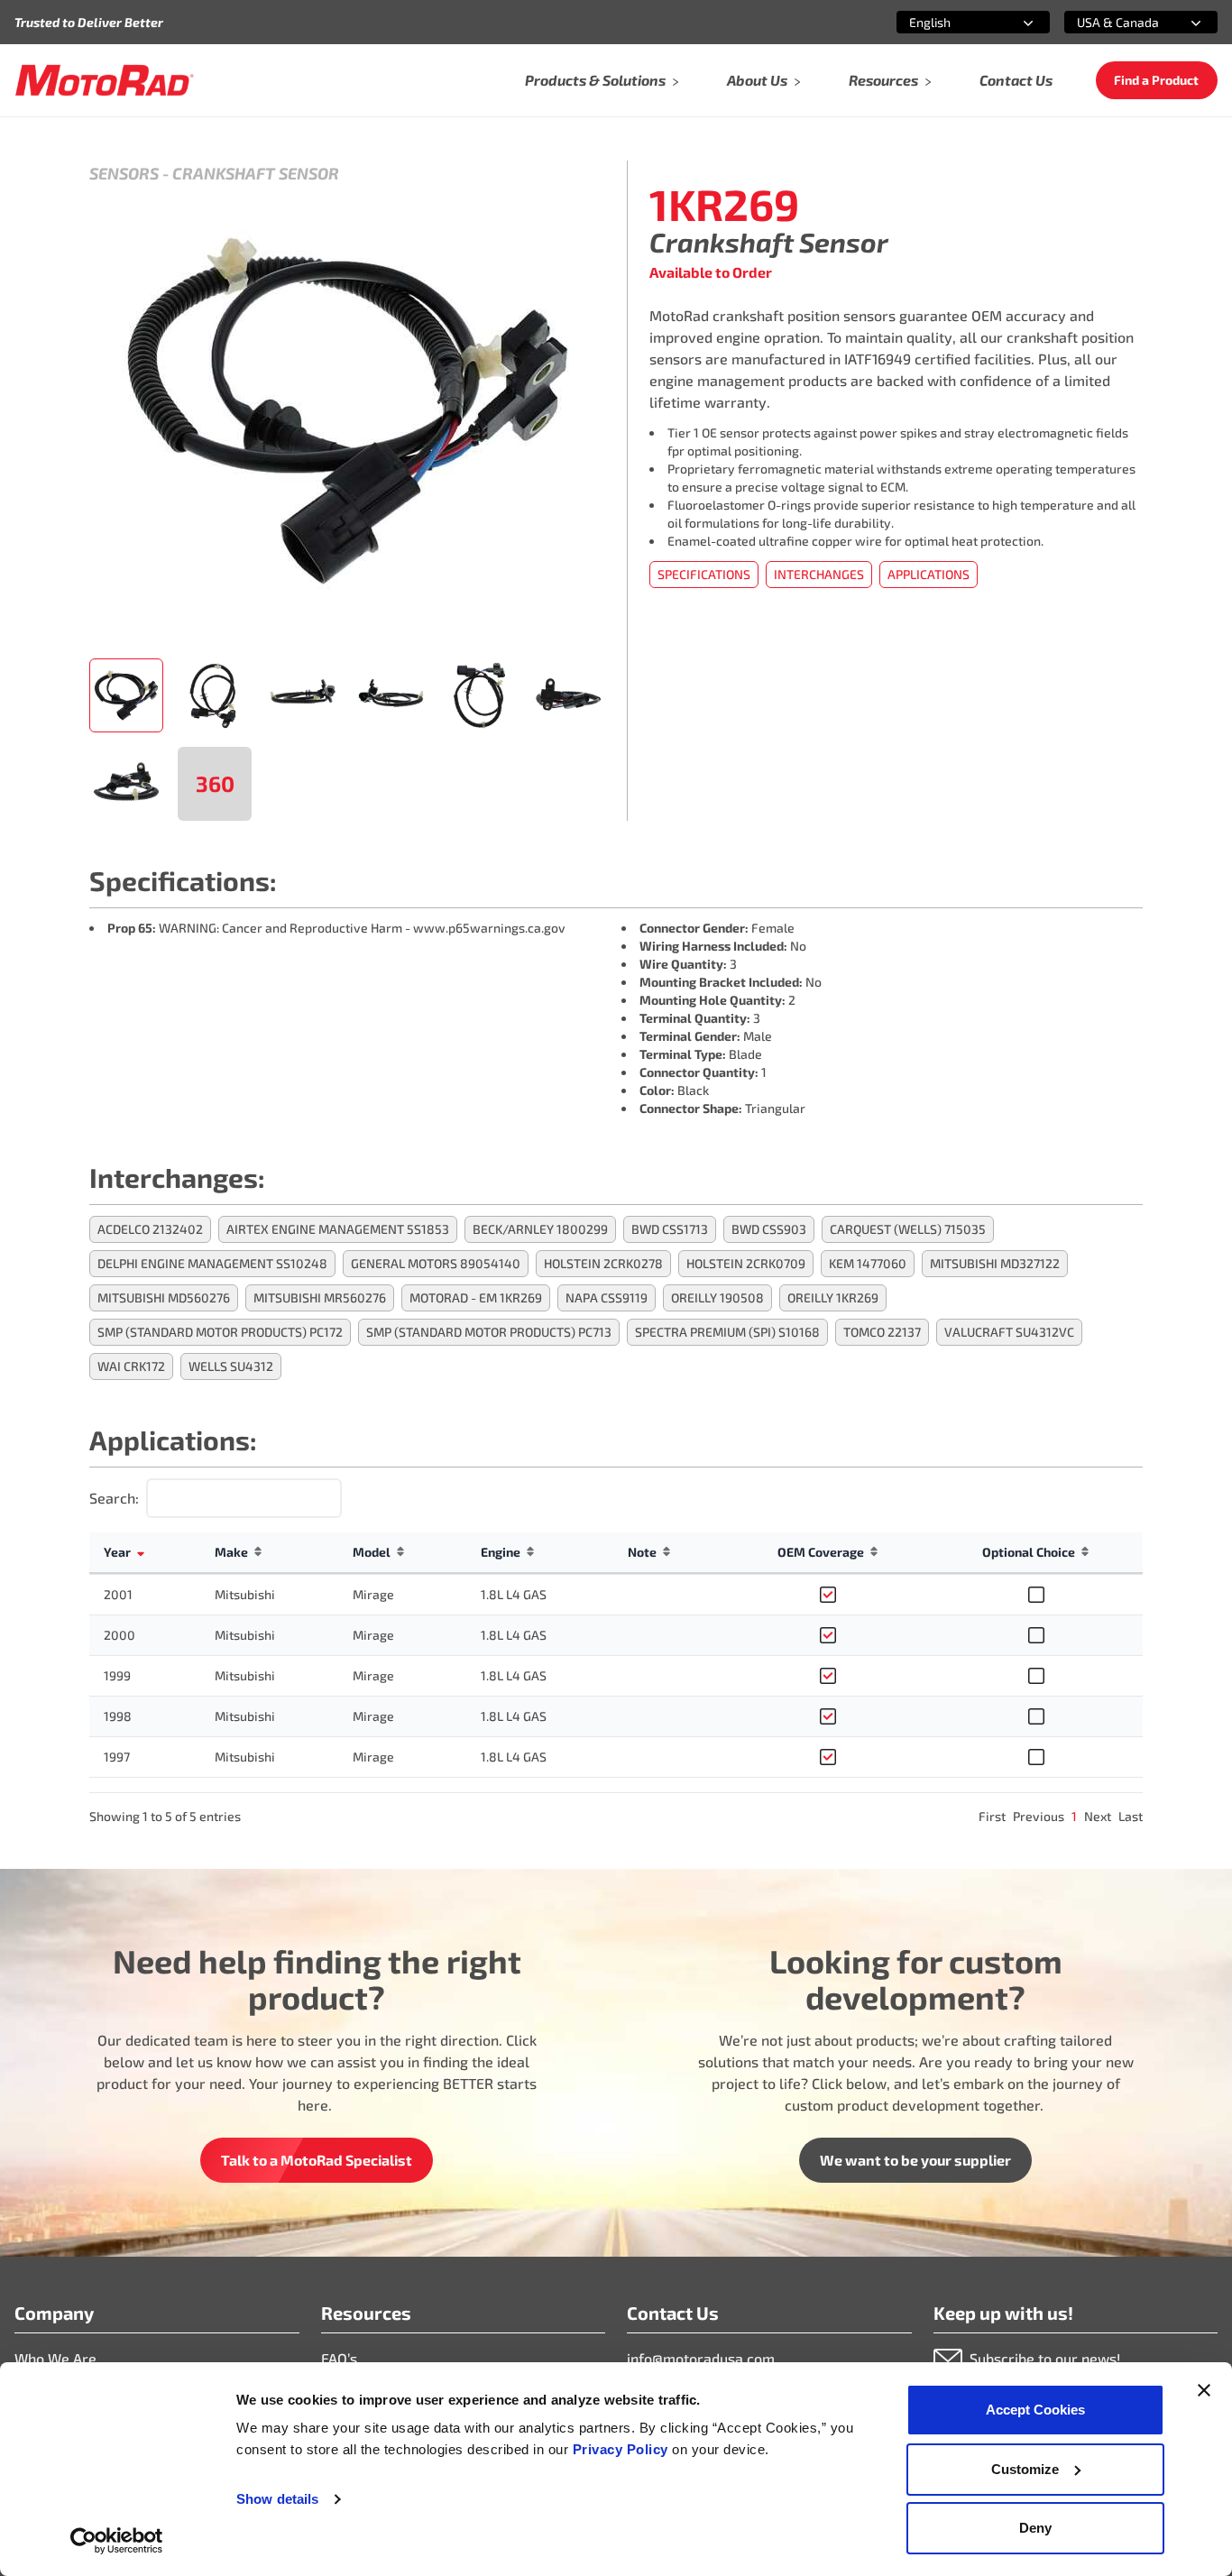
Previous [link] (1039, 1816)
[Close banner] (1204, 2390)
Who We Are (55, 2358)
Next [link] (1098, 1816)
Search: (114, 1498)
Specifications (704, 574)
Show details (277, 2499)
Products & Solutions (595, 80)
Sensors (124, 173)
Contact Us (1016, 80)
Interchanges (819, 574)
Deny (1035, 2528)
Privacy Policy (623, 2449)
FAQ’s (339, 2358)
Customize (1025, 2469)
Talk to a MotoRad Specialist (317, 2160)
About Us (757, 80)
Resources (883, 80)
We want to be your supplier (915, 2160)
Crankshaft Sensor (256, 173)
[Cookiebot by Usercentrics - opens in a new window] (117, 2541)
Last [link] (1131, 1816)
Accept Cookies (1035, 2410)
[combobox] (952, 22)
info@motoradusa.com (701, 2358)
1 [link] (1074, 1816)
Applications (929, 574)
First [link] (992, 1816)
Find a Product (1156, 80)
